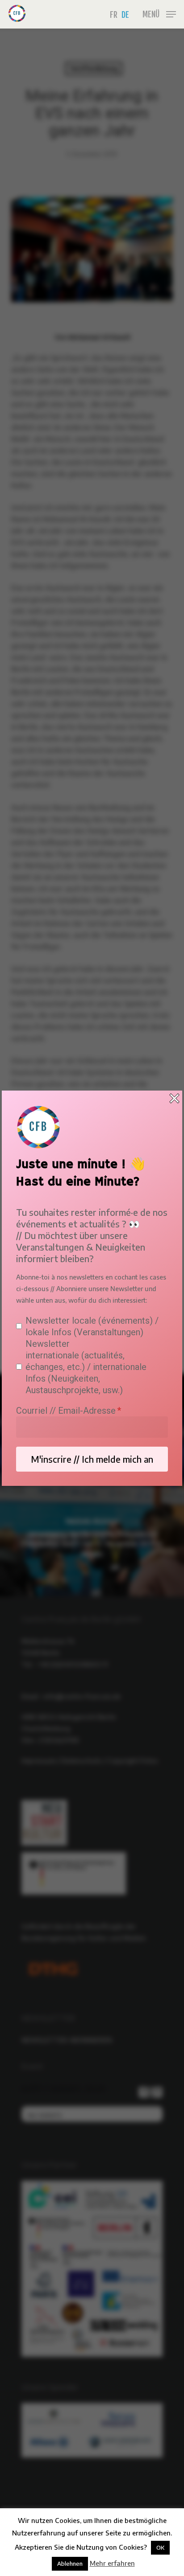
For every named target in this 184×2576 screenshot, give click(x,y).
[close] (174, 1098)
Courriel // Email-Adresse (66, 1411)
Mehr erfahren (112, 2563)
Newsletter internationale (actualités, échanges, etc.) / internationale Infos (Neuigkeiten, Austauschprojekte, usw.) (86, 1367)
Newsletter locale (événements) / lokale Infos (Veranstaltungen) (92, 1326)
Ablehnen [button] (70, 2564)
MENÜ (151, 14)
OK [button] (160, 2547)
